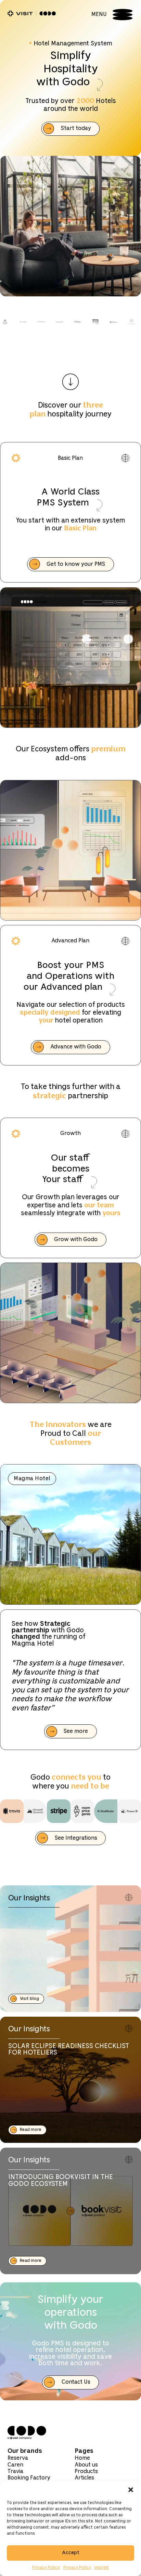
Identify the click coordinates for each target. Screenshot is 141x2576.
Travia (15, 2471)
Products (86, 2471)
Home (82, 2458)
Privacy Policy (46, 2568)
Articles (84, 2478)
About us (86, 2465)
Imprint (102, 2568)
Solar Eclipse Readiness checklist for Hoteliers (69, 2050)
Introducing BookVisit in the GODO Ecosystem (61, 2181)
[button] (131, 2490)
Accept (71, 2553)
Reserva (18, 2458)
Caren (15, 2465)
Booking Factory (29, 2478)
